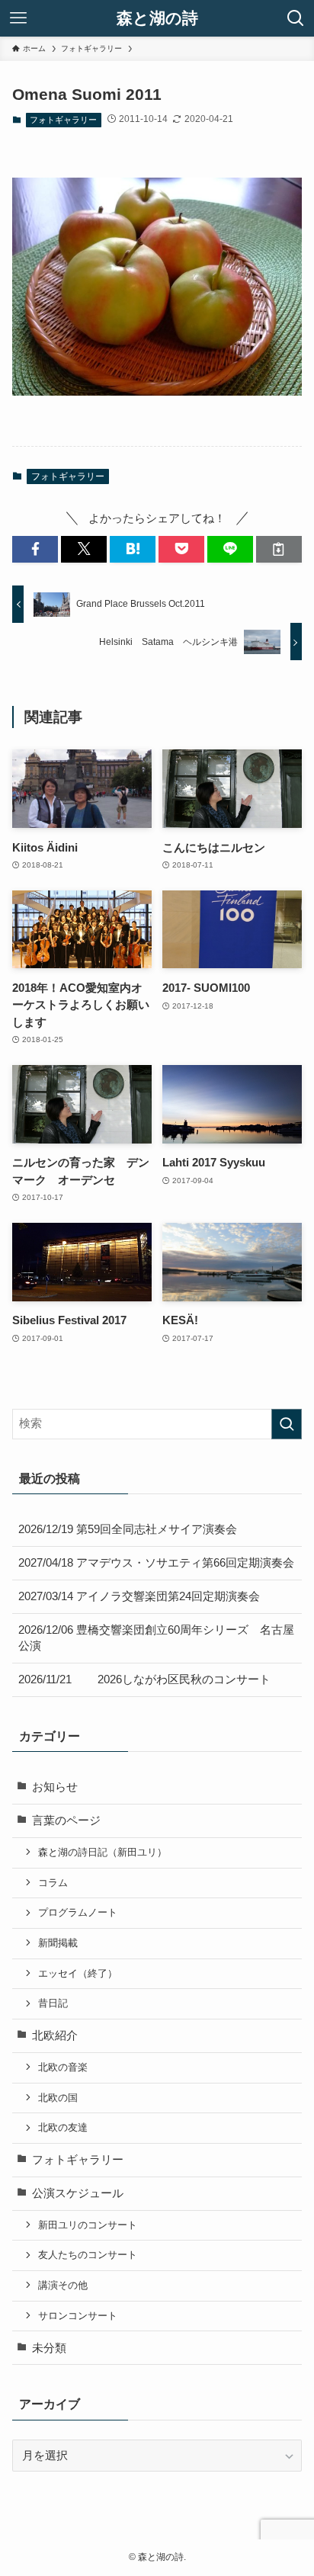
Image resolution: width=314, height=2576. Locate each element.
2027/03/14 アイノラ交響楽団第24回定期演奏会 (139, 1596)
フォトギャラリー (63, 120)
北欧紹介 (55, 2035)
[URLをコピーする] (279, 549)
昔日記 (53, 2003)
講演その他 (63, 2285)
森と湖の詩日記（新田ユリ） (103, 1852)
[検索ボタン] (296, 18)
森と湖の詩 (157, 19)
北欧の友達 (63, 2127)
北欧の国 (58, 2098)
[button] (35, 549)
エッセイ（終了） (78, 1973)
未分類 (49, 2348)
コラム (53, 1883)
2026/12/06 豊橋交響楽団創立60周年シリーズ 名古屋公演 (156, 1638)
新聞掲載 (58, 1943)
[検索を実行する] (287, 1424)
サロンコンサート (78, 2316)
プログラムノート (78, 1912)
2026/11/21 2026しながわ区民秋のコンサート (144, 1679)
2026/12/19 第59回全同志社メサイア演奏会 (128, 1529)
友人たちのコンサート (88, 2255)
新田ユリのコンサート (88, 2225)
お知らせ (55, 1787)
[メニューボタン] (18, 18)
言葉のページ (66, 1821)
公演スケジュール (78, 2193)
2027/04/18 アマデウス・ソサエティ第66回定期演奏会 (156, 1563)
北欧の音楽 (63, 2067)
